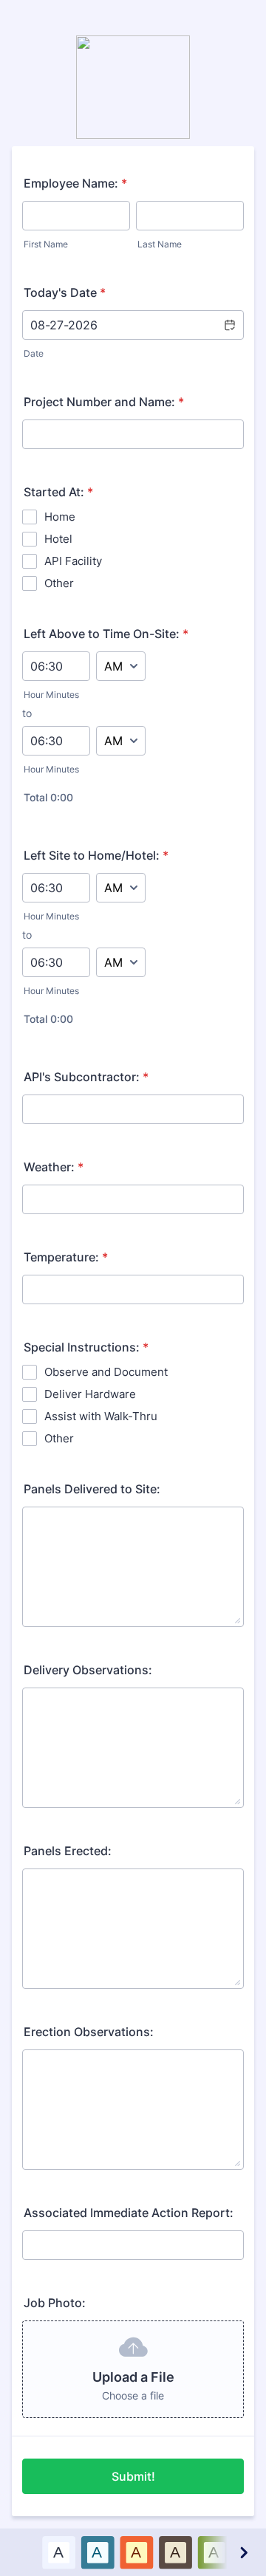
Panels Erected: (68, 1851)
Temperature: (66, 1257)
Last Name (160, 244)
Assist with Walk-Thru (101, 1416)
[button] (229, 325)
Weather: (54, 1167)
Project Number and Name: (104, 402)
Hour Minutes (51, 695)
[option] (59, 2552)
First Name (46, 244)
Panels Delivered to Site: (92, 1489)
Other (59, 583)
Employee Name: (75, 183)
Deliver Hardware (90, 1394)
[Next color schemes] (243, 2552)
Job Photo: (55, 2303)
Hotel (58, 539)
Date (34, 353)
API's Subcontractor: (86, 1077)
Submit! (133, 2476)
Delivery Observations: (88, 1670)
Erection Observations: (89, 2032)
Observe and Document (106, 1372)
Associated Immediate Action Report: (129, 2213)
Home (60, 517)
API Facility (73, 561)
